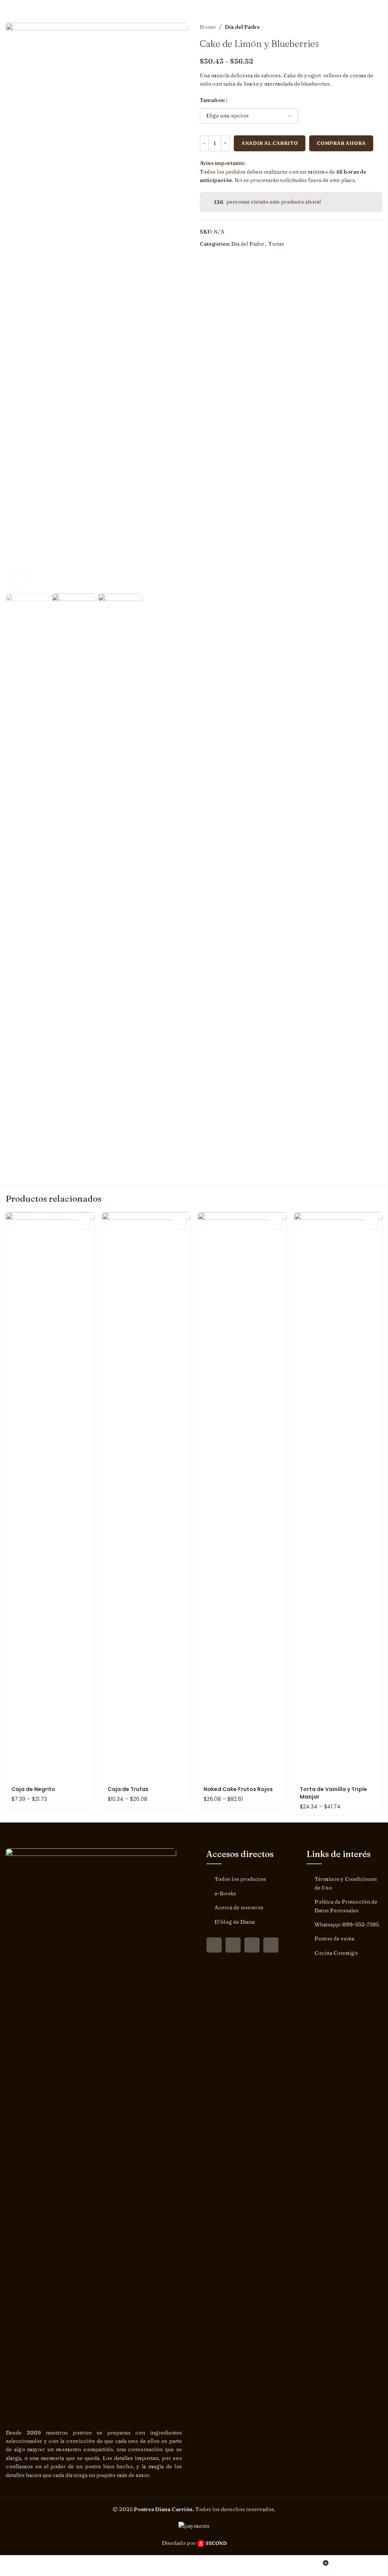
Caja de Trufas (128, 1789)
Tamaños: (212, 100)
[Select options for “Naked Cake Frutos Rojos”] (276, 1223)
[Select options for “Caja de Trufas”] (180, 1223)
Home (208, 27)
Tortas (276, 244)
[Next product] (379, 27)
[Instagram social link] (233, 1945)
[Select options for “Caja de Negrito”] (84, 1223)
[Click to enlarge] (20, 577)
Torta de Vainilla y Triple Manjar (333, 1793)
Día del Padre (242, 27)
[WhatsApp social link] (252, 1945)
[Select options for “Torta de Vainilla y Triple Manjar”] (372, 1223)
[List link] (244, 1879)
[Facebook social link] (214, 1945)
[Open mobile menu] (379, 8)
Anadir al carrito (270, 143)
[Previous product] (363, 27)
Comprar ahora (341, 143)
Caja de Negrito (33, 1789)
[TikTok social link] (271, 1945)
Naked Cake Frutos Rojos (238, 1789)
